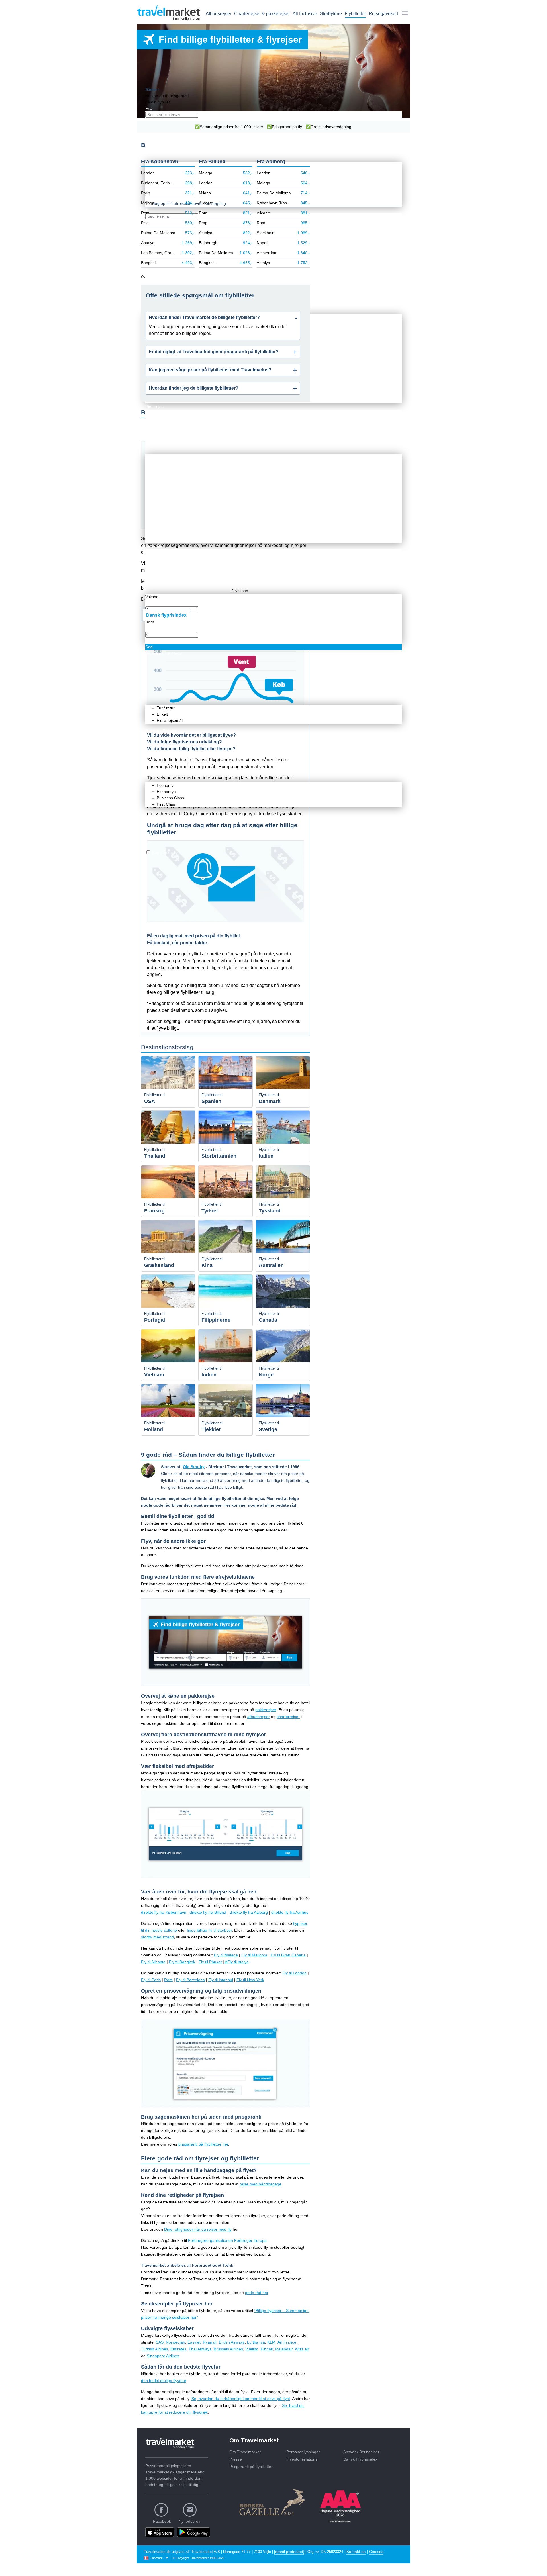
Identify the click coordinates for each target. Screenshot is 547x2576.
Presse (236, 2459)
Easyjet (194, 2342)
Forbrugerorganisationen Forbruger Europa (227, 2240)
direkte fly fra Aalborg (249, 1912)
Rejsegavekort (383, 14)
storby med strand (157, 1937)
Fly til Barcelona (190, 1980)
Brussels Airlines (228, 2349)
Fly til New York (250, 1980)
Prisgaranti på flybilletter (251, 2467)
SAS (160, 2342)
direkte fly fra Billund (208, 1912)
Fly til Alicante (153, 1962)
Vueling (252, 2349)
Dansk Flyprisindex (360, 2459)
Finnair (267, 2349)
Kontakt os (356, 2552)
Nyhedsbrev (189, 2521)
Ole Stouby (194, 1467)
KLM (271, 2342)
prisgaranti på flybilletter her (203, 2144)
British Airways (232, 2342)
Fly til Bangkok (182, 1962)
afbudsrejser (259, 1717)
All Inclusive (305, 14)
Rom (168, 1980)
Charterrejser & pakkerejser (262, 14)
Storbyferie (331, 14)
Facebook (162, 2521)
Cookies (376, 2552)
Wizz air (302, 2349)
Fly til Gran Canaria (288, 1955)
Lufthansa (256, 2342)
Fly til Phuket (210, 1962)
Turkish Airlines (155, 2349)
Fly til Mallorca (254, 1955)
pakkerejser (266, 1710)
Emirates (178, 2349)
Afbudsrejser (219, 14)
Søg (149, 647)
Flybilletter (355, 14)
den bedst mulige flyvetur (164, 2381)
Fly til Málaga (226, 1955)
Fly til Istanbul (221, 1980)
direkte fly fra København (164, 1912)
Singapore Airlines (163, 2356)
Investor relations (302, 2459)
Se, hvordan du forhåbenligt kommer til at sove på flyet (241, 2399)
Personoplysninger (303, 2452)
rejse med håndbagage (261, 2184)
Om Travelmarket (245, 2452)
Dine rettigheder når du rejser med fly (198, 2229)
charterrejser (288, 1717)
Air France (287, 2342)
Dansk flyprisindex (166, 615)
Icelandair (284, 2349)
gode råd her (257, 2293)
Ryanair (210, 2342)
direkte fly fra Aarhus (290, 1912)
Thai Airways (200, 2349)
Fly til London (294, 1973)
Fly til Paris (151, 1980)
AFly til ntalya (237, 1962)
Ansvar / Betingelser (361, 2452)
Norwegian (175, 2342)
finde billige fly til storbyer (209, 1930)
